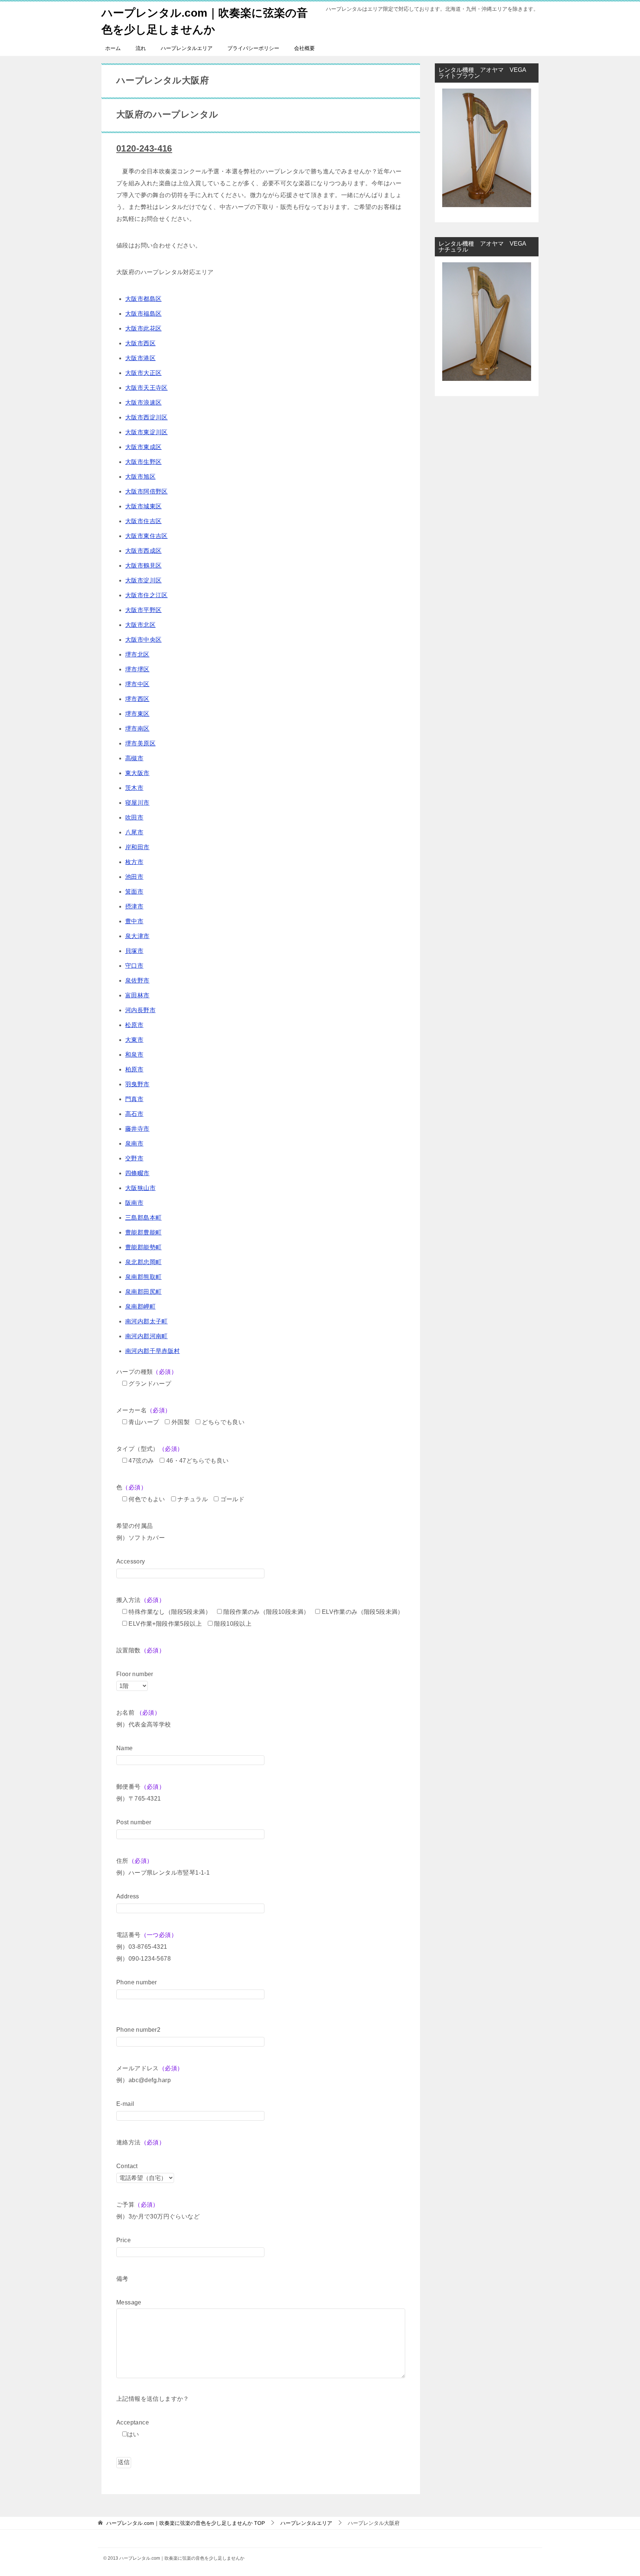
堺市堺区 (137, 669)
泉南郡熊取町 (143, 1277)
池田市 (134, 877)
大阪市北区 (140, 625)
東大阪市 (137, 773)
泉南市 (134, 1144)
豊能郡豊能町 (143, 1232)
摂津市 (134, 906)
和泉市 (134, 1055)
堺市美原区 (140, 743)
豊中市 (134, 921)
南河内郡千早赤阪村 (153, 1351)
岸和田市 (137, 847)
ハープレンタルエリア (187, 48)
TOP (186, 2523)
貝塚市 (134, 951)
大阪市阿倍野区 (146, 491)
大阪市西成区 (143, 551)
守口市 (134, 966)
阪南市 (134, 1203)
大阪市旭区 (140, 477)
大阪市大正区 (143, 373)
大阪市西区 (140, 343)
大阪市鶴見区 (143, 566)
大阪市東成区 (143, 447)
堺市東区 (137, 714)
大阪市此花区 (143, 328)
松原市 (134, 1025)
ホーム (113, 48)
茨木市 (134, 788)
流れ (141, 48)
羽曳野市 (137, 1084)
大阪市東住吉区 (146, 536)
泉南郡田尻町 (143, 1292)
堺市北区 (137, 654)
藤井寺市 (137, 1129)
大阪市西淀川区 (146, 417)
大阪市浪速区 (143, 403)
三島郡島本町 (143, 1218)
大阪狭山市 (140, 1188)
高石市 (134, 1114)
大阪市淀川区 (143, 580)
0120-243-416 (144, 148)
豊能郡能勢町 (143, 1247)
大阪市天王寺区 (146, 388)
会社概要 (304, 48)
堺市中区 (137, 684)
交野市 (134, 1158)
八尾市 (134, 832)
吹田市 (134, 817)
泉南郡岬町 (140, 1307)
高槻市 (134, 758)
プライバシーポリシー (253, 48)
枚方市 (134, 862)
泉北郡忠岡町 (143, 1262)
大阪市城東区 (143, 506)
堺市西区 (137, 699)
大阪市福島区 (143, 314)
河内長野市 (140, 1010)
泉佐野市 (137, 980)
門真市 (134, 1099)
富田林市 (137, 995)
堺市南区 (137, 729)
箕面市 (134, 892)
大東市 (134, 1040)
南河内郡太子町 (146, 1321)
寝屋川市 (137, 803)
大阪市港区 (140, 358)
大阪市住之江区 (146, 595)
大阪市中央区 (143, 640)
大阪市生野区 (143, 462)
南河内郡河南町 (146, 1336)
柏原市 (134, 1069)
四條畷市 (137, 1173)
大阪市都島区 (143, 299)
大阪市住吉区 (143, 521)
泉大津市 (137, 936)
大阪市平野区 (143, 610)
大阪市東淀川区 (146, 432)
